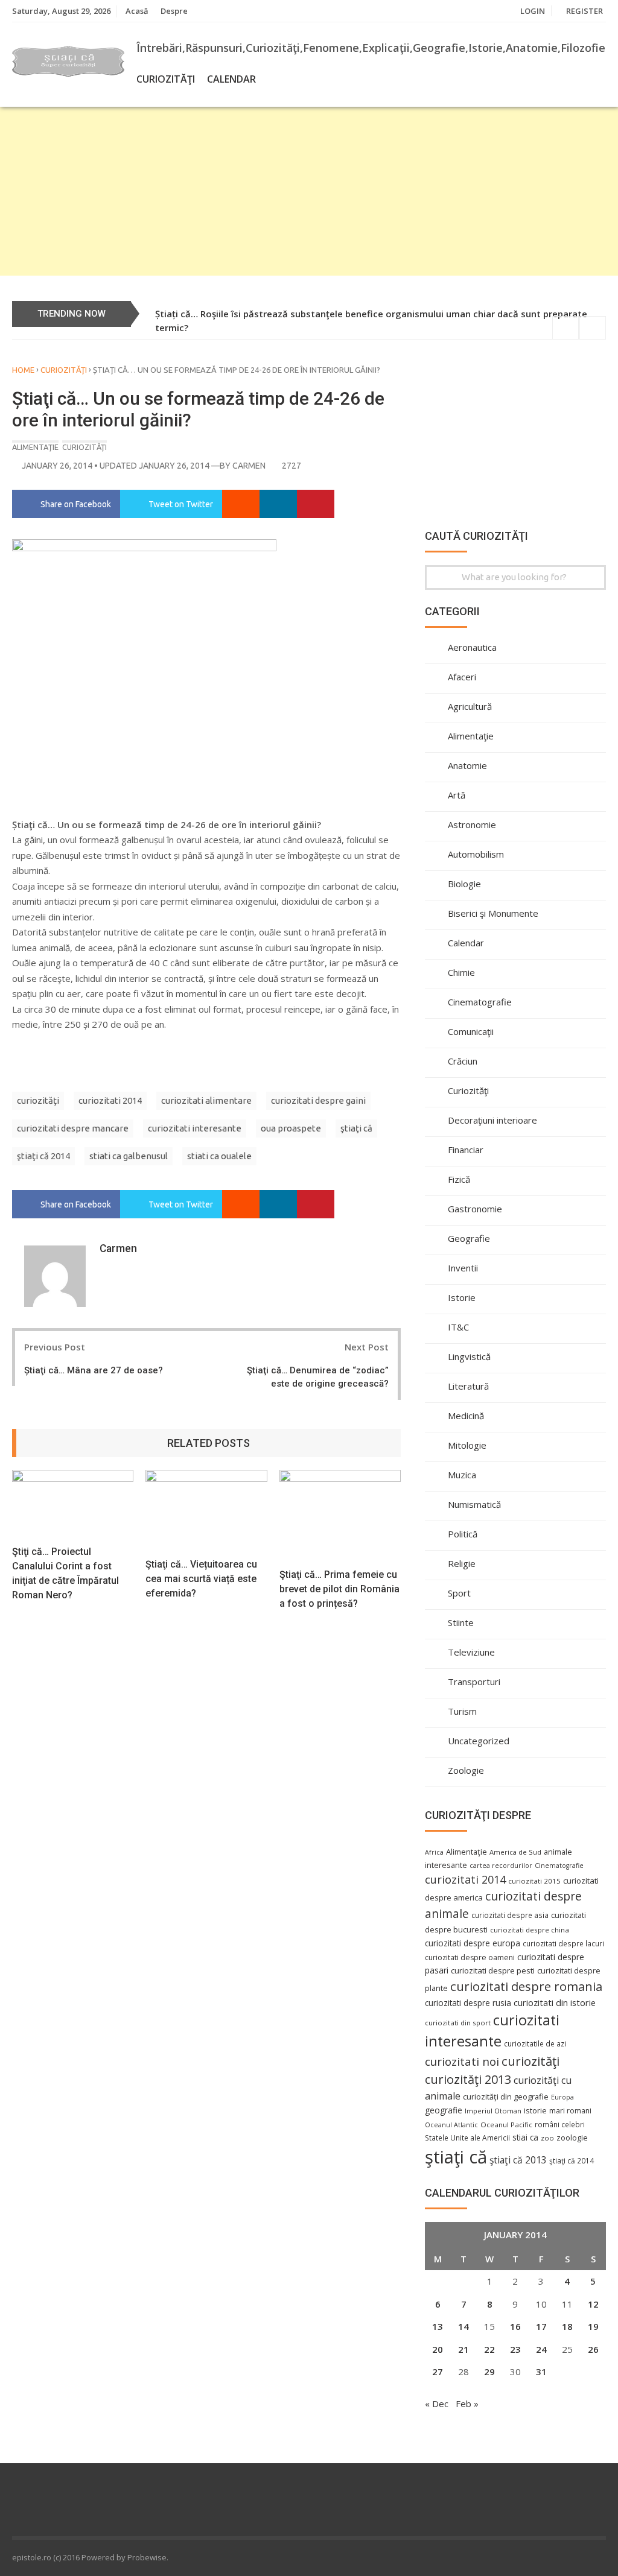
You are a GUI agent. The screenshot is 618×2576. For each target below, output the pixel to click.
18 (567, 2326)
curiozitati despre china (530, 1930)
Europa (562, 2097)
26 (593, 2349)
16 (515, 2326)
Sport (459, 1593)
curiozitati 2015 (534, 1881)
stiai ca (525, 2137)
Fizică (459, 1179)
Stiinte (461, 1622)
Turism (462, 1711)
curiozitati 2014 (110, 1100)
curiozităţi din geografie (506, 2097)
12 (593, 2304)
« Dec (437, 2404)
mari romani (570, 2111)
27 (438, 2372)
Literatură (468, 1386)
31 (541, 2372)
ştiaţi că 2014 (43, 1156)
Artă (457, 795)
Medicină (466, 1416)
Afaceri (462, 677)
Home (23, 370)
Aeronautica (472, 647)
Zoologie (466, 1770)
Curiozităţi (166, 79)
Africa (434, 1852)
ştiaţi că (356, 1128)
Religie (462, 1563)
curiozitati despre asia (510, 1915)
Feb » (467, 2404)
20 (438, 2349)
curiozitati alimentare (206, 1100)
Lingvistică (469, 1356)
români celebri (560, 2124)
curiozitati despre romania (526, 1986)
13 (438, 2326)
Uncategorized (479, 1741)
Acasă (137, 11)
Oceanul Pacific (506, 2125)
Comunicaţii (471, 1031)
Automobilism (476, 854)
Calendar (231, 79)
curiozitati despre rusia (468, 2003)
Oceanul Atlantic (451, 2125)
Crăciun (463, 1061)
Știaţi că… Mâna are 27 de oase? (94, 1370)
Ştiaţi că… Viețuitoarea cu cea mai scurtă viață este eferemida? (201, 1579)
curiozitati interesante (195, 1128)
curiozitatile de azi (535, 2043)
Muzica (462, 1475)
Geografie (469, 1238)
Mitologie (467, 1445)
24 (541, 2349)
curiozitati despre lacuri (563, 1943)
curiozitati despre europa (473, 1943)
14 (463, 2326)
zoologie (572, 2138)
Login (533, 11)
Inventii (463, 1268)
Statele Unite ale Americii (467, 2138)
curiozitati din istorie (555, 2002)
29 (489, 2372)
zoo (547, 2138)
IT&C (458, 1327)
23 (515, 2349)
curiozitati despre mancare (73, 1128)
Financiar (466, 1150)
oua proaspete (291, 1128)
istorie (535, 2111)
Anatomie (467, 765)
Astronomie (472, 824)
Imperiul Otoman (493, 2111)
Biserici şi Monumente (493, 913)
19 (593, 2326)
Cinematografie (480, 1002)
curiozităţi (38, 1100)
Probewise (147, 2557)
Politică (463, 1534)
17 (541, 2326)
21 (463, 2349)
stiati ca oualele (219, 1156)
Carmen (249, 466)
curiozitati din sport (458, 2023)
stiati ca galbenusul (129, 1156)
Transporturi (474, 1682)
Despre (174, 11)
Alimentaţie (35, 447)
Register (585, 11)
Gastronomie (475, 1209)
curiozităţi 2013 (468, 2079)
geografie (444, 2110)
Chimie (461, 972)
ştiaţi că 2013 (518, 2160)
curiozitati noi (462, 2062)
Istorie (462, 1297)
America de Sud (515, 1852)
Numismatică (474, 1504)
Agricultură (470, 706)
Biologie (464, 884)
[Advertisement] (309, 191)
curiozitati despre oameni (470, 1957)
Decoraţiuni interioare (492, 1120)
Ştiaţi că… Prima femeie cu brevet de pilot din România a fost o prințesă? (339, 1589)
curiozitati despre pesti (493, 1970)
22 (489, 2349)
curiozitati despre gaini (318, 1100)
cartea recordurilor (501, 1866)
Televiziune (471, 1652)
